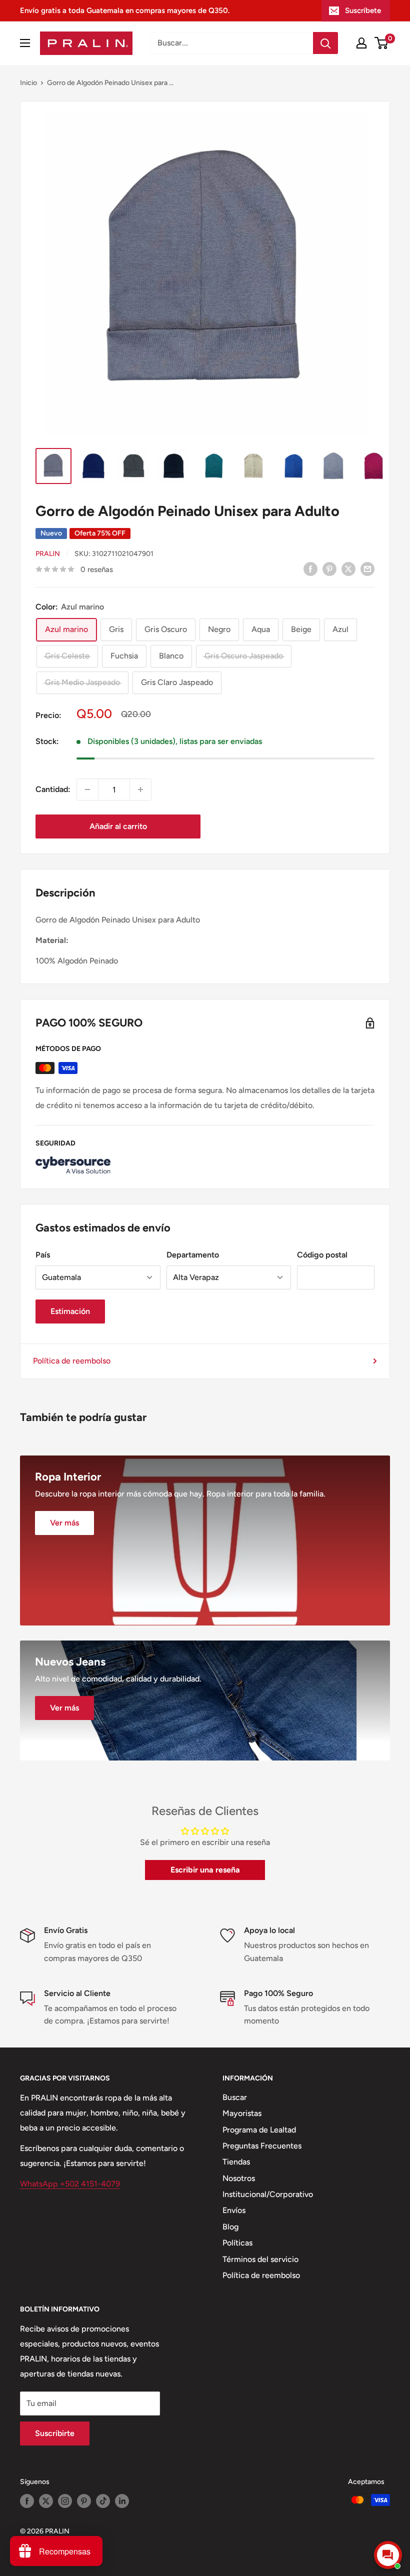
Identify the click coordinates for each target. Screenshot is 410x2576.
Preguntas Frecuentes (262, 2146)
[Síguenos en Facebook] (27, 2501)
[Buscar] (325, 43)
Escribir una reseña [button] (205, 1870)
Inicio (28, 83)
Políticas (237, 2243)
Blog (230, 2227)
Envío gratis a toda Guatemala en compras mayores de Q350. (125, 10)
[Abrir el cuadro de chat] (388, 2555)
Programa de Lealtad (259, 2130)
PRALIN (48, 554)
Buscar (235, 2097)
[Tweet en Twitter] (348, 568)
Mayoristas (242, 2113)
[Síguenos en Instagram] (65, 2501)
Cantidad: (53, 789)
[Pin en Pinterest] (329, 568)
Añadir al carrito (118, 826)
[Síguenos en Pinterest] (84, 2501)
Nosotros (239, 2178)
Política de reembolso (72, 1361)
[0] (382, 43)
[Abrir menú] (25, 43)
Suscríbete (363, 10)
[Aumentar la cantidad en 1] (140, 789)
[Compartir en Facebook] (310, 568)
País (43, 1255)
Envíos (234, 2210)
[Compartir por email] (367, 568)
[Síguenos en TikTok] (103, 2501)
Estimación (70, 1311)
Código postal (322, 1255)
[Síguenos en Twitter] (46, 2501)
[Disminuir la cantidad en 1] (87, 789)
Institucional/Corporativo (268, 2194)
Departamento (193, 1255)
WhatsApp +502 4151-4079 (70, 2184)
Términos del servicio (260, 2259)
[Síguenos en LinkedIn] (122, 2501)
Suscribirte (55, 2433)
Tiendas (236, 2162)
